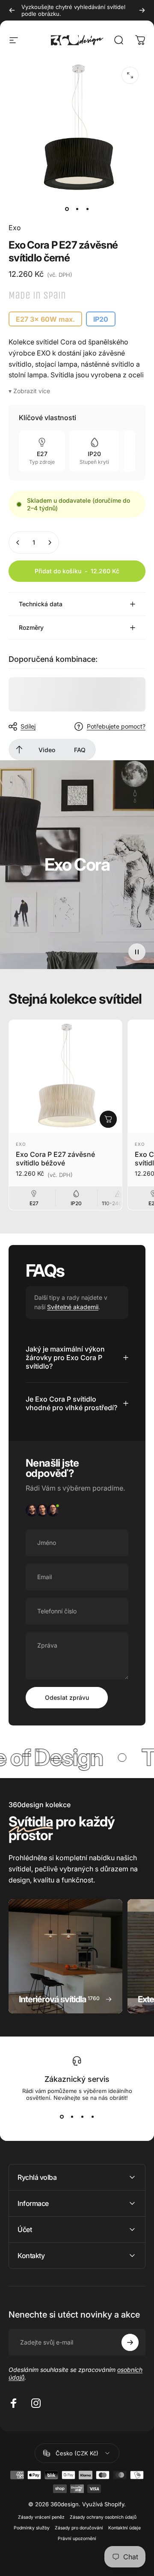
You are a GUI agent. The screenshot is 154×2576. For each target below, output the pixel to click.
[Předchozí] (12, 10)
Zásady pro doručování (79, 2528)
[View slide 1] (62, 2117)
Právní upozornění (77, 2539)
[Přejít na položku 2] (77, 209)
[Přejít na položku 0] (67, 209)
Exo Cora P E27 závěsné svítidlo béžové (55, 1159)
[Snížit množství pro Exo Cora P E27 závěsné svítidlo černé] (18, 542)
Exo (15, 228)
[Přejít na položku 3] (87, 209)
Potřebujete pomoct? (116, 726)
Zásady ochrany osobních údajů (103, 2517)
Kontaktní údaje (124, 2528)
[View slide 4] (92, 2117)
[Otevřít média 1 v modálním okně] (130, 75)
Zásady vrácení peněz (41, 2517)
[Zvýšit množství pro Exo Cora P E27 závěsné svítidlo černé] (50, 542)
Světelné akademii (73, 1307)
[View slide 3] (82, 2117)
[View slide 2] (72, 2117)
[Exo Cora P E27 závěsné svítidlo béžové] (65, 1076)
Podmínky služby (32, 2528)
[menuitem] (19, 750)
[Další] (142, 10)
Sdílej (28, 726)
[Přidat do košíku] (108, 1119)
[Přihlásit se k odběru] (130, 2342)
